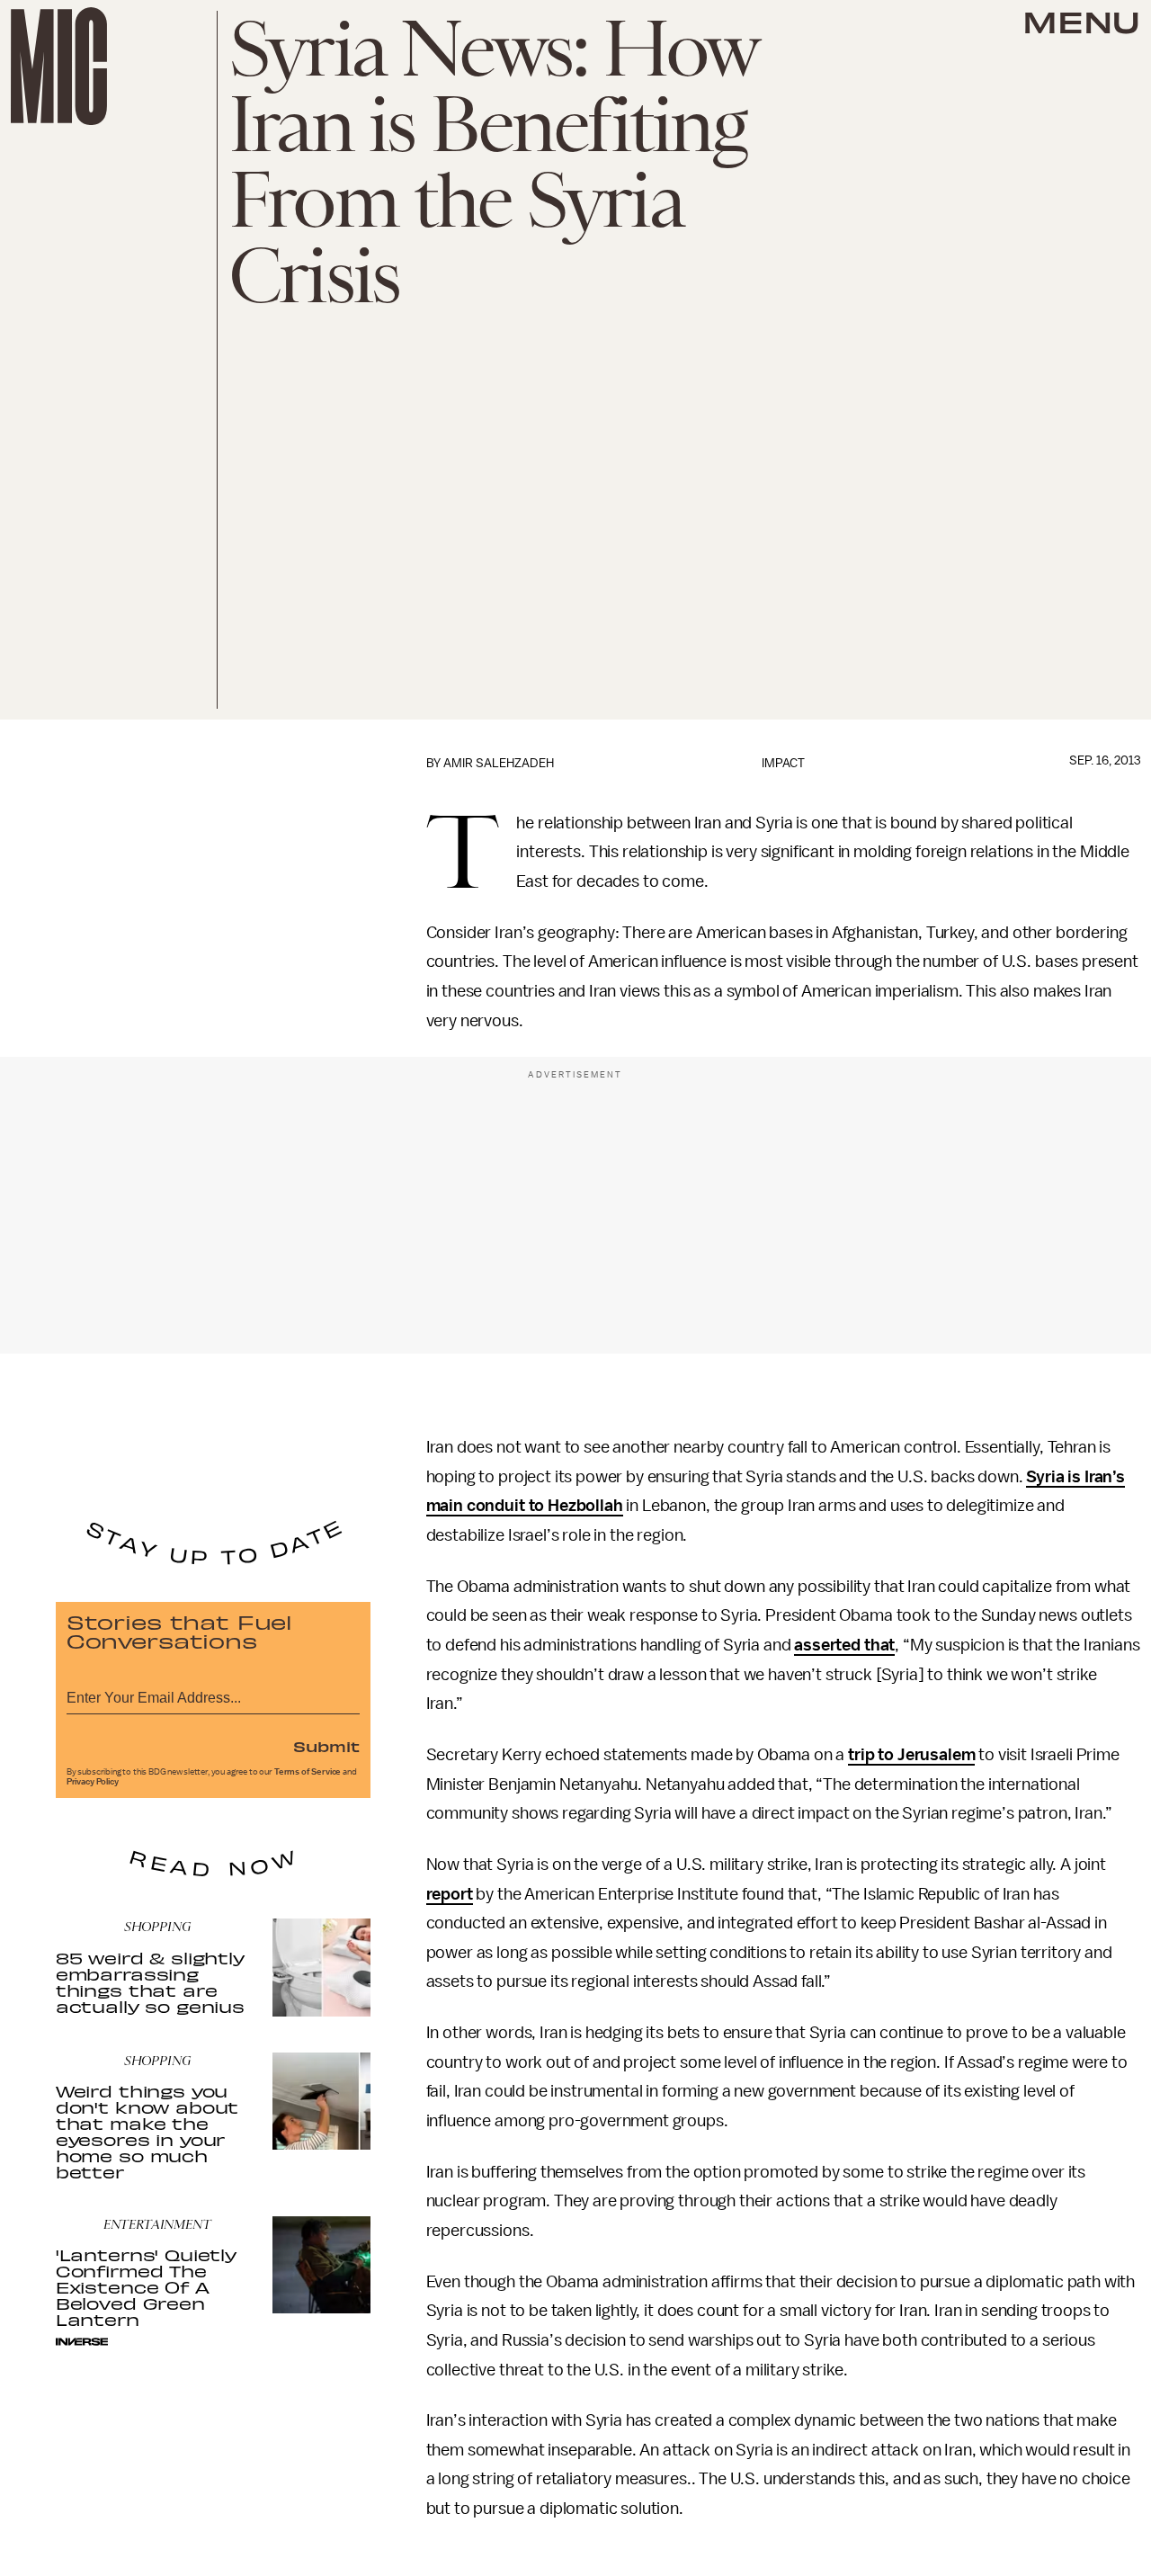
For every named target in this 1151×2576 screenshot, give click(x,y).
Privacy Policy (93, 1782)
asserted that (844, 1645)
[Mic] (59, 66)
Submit (326, 1746)
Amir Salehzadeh (499, 763)
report (450, 1894)
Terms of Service (308, 1772)
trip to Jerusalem (911, 1755)
